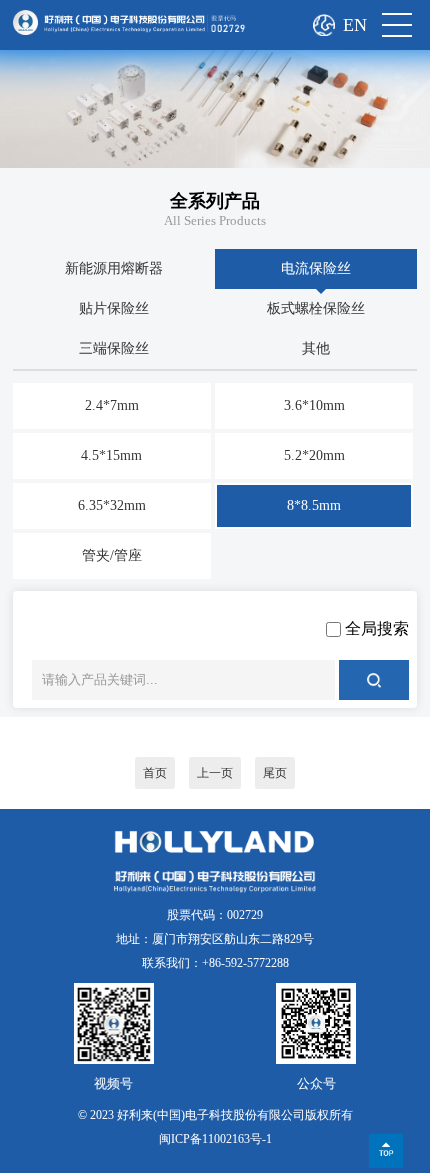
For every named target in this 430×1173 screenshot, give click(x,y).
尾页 (275, 773)
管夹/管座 (112, 555)
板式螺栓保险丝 (316, 308)
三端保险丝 (114, 348)
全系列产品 (215, 201)
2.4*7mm (112, 405)
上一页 (215, 773)
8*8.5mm (314, 505)
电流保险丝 (316, 268)
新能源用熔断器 (114, 268)
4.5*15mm (111, 455)
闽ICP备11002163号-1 (215, 1139)
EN (355, 25)
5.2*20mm (314, 455)
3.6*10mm (314, 405)
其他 (316, 348)
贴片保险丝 (114, 308)
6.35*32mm (112, 505)
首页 (155, 773)
